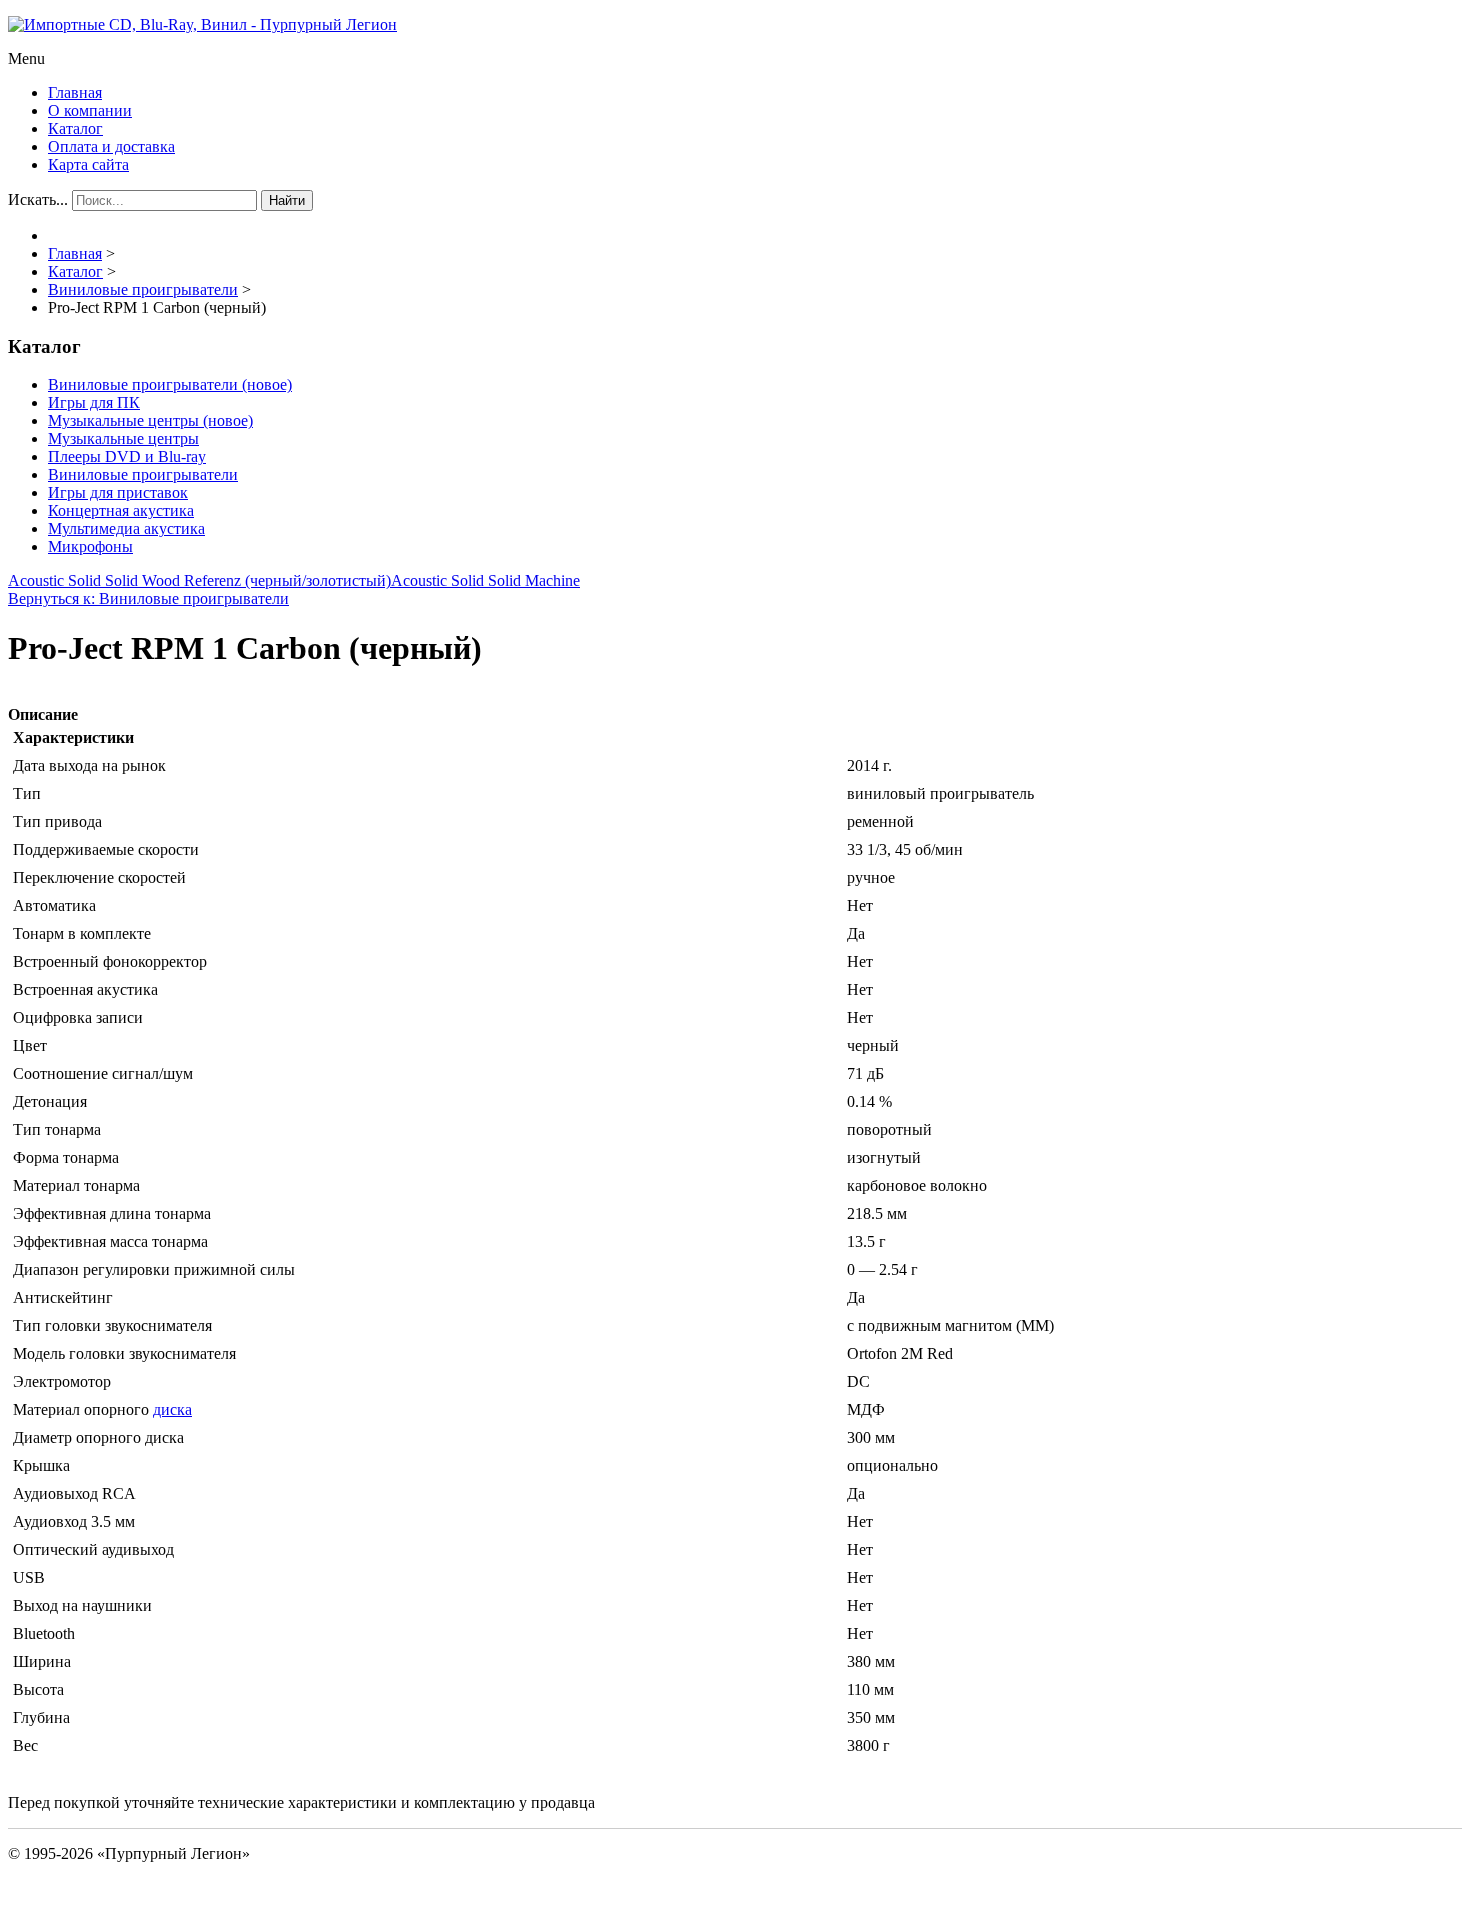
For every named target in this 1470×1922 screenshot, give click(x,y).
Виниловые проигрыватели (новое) (170, 384)
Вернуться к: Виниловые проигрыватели (148, 598)
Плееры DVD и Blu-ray (127, 456)
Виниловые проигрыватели (143, 474)
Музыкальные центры (123, 438)
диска (172, 1409)
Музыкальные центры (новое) (150, 420)
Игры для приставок (118, 492)
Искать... (38, 199)
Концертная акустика (121, 510)
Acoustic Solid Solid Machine (485, 580)
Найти (287, 200)
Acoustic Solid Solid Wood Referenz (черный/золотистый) (199, 580)
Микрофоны (90, 546)
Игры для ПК (94, 402)
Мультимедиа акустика (126, 528)
